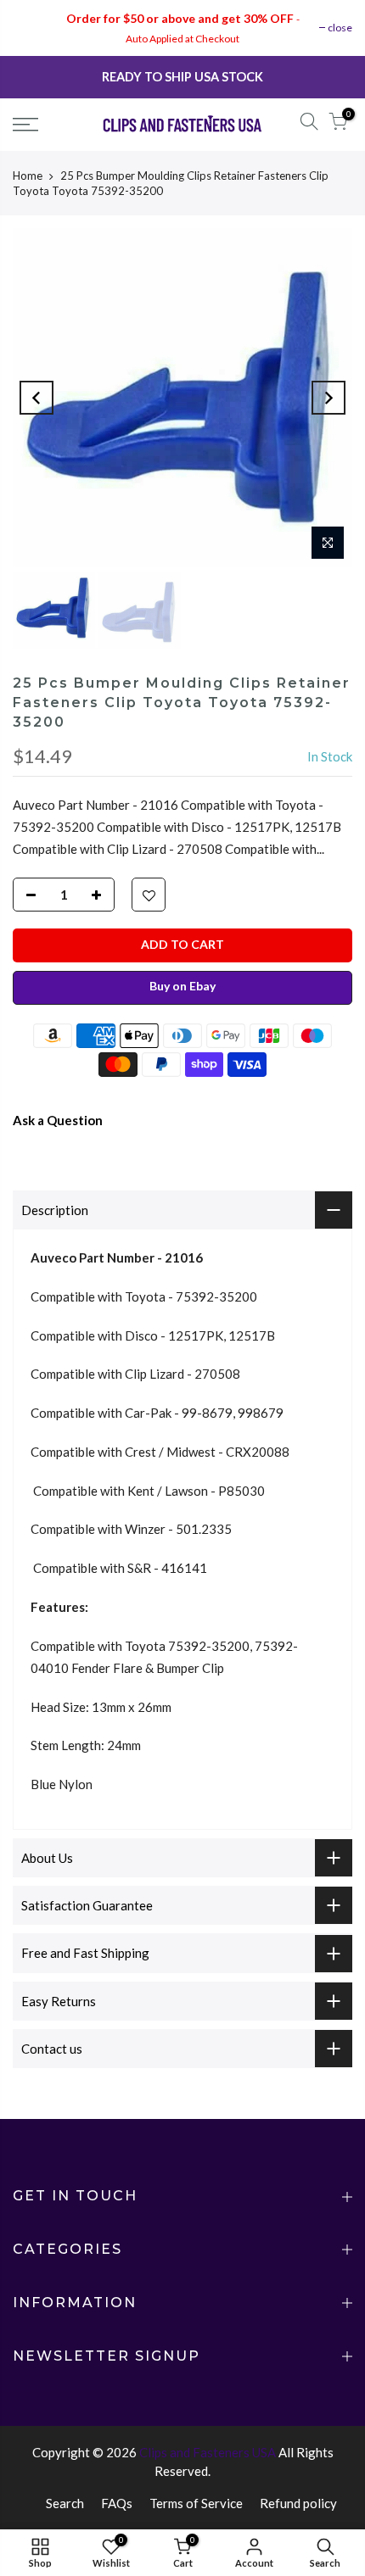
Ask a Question (58, 1120)
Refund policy (298, 2503)
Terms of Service (196, 2503)
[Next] (328, 398)
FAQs (117, 2503)
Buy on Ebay (182, 986)
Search (65, 2503)
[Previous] (36, 398)
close (340, 28)
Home (28, 176)
